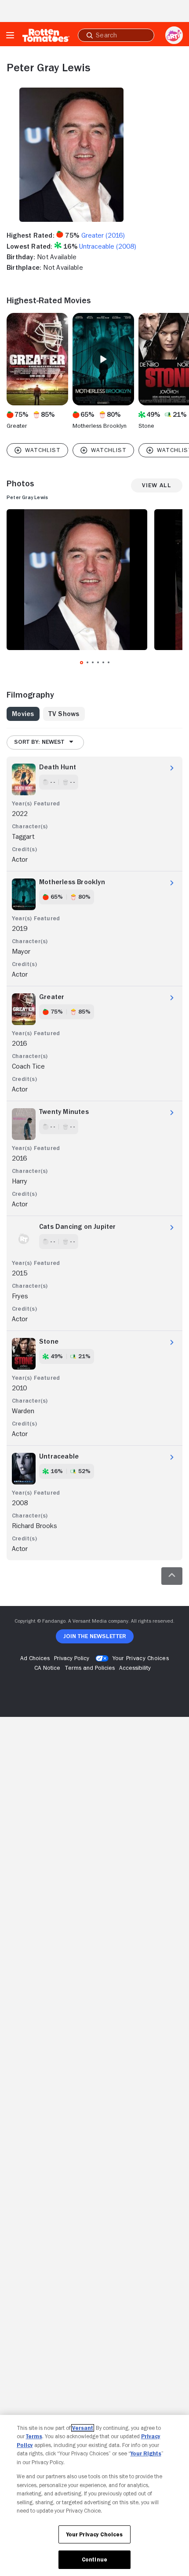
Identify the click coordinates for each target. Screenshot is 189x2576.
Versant (83, 2428)
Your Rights (146, 2453)
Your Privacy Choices (141, 1658)
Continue (94, 2559)
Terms (34, 2436)
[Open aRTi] (174, 35)
